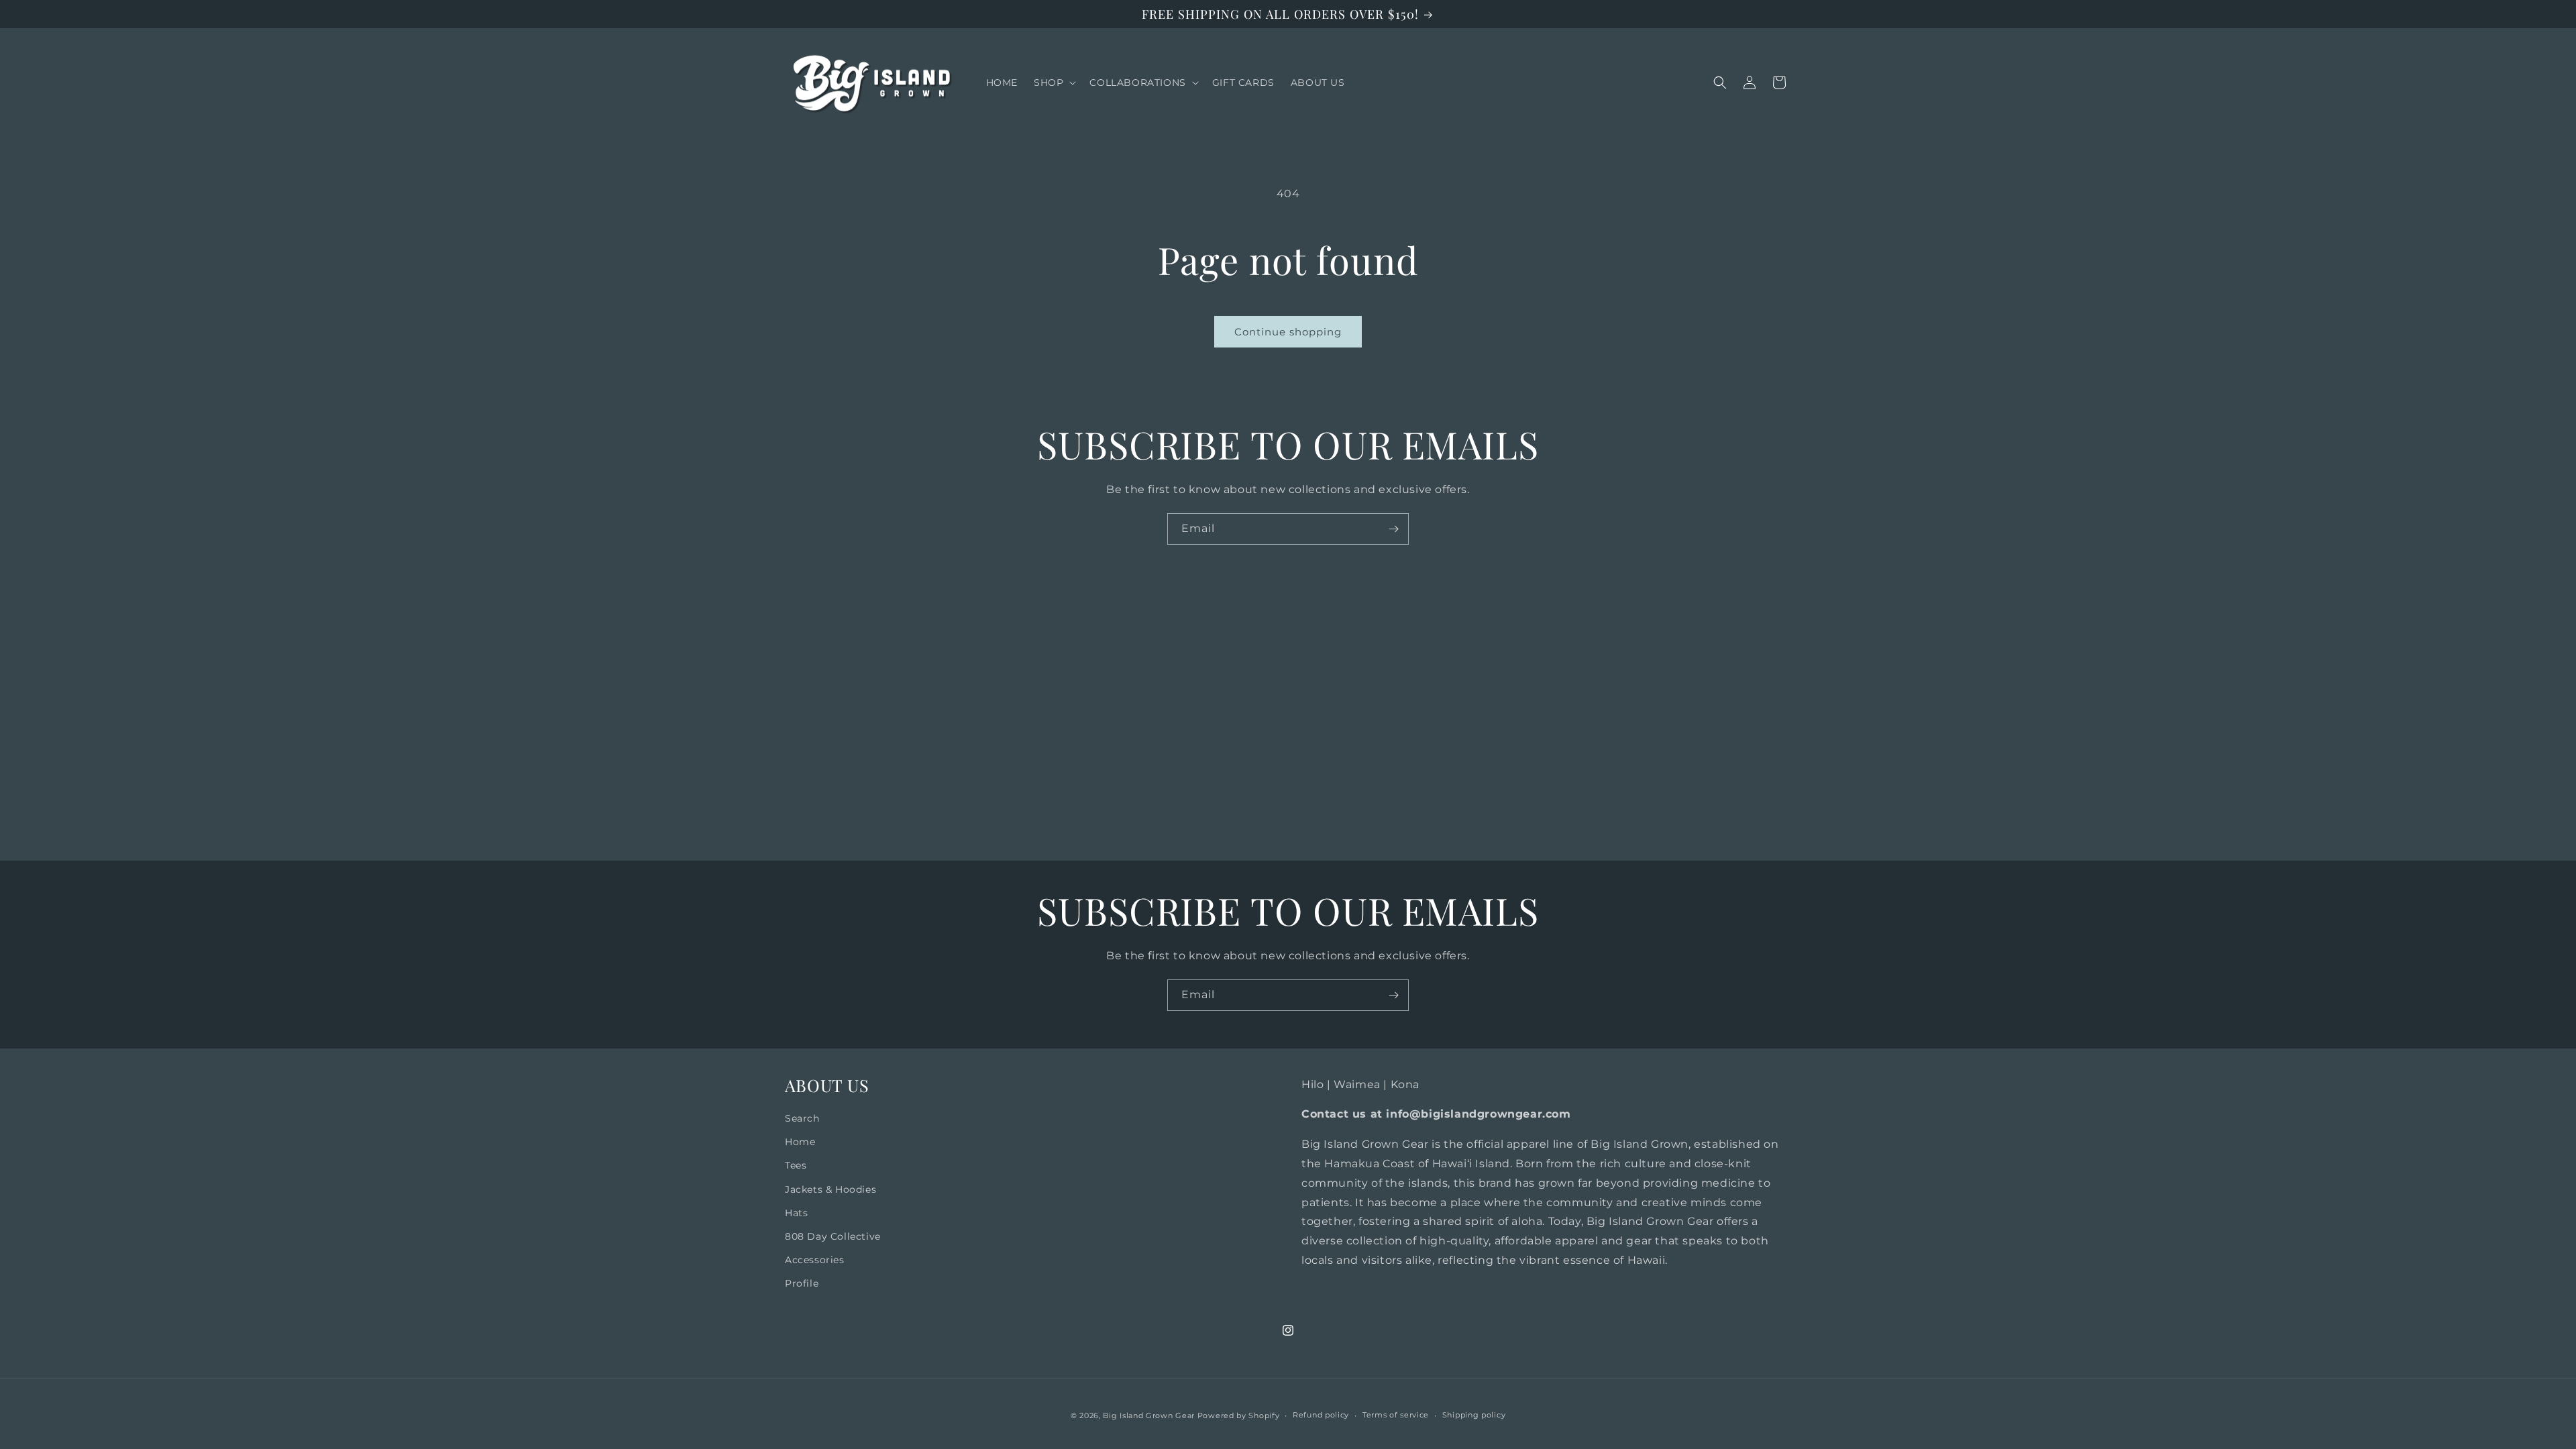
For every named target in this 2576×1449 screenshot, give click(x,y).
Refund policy (1321, 1415)
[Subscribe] (1393, 529)
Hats (796, 1213)
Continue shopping (1288, 332)
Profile (802, 1283)
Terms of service (1396, 1415)
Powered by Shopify (1239, 1415)
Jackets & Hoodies (830, 1189)
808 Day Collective (833, 1236)
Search (802, 1118)
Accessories (815, 1260)
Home (800, 1142)
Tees (796, 1165)
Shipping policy (1474, 1415)
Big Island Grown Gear (1149, 1415)
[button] (1054, 83)
